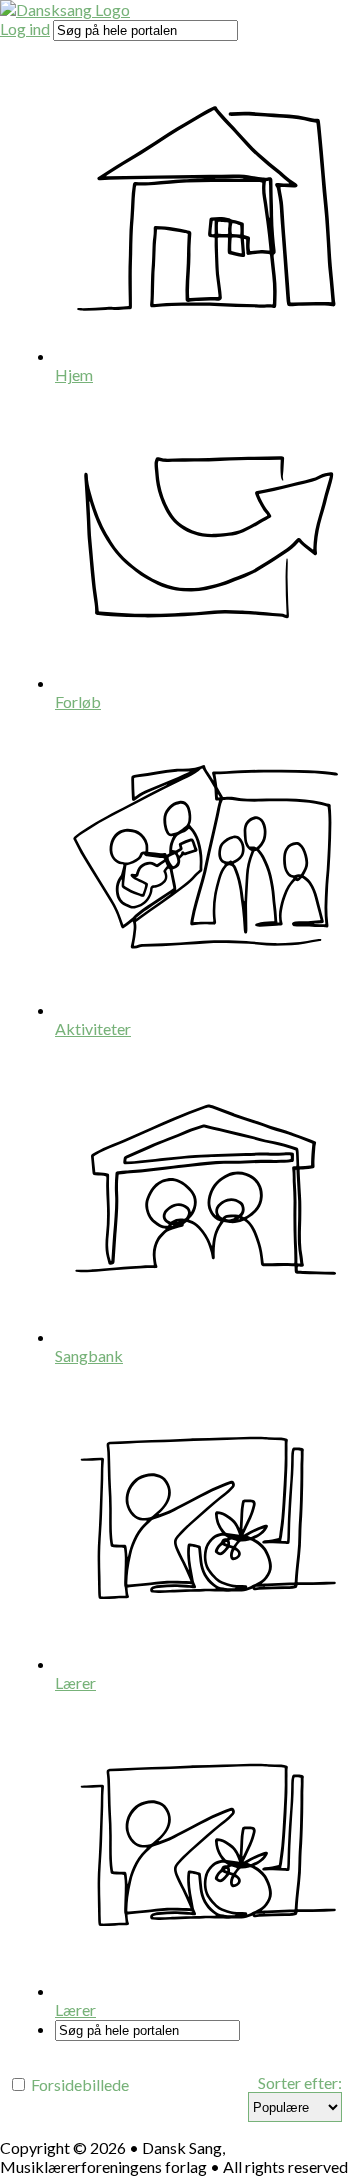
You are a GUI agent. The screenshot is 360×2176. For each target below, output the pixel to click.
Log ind (25, 28)
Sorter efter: (300, 2082)
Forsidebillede (78, 2084)
